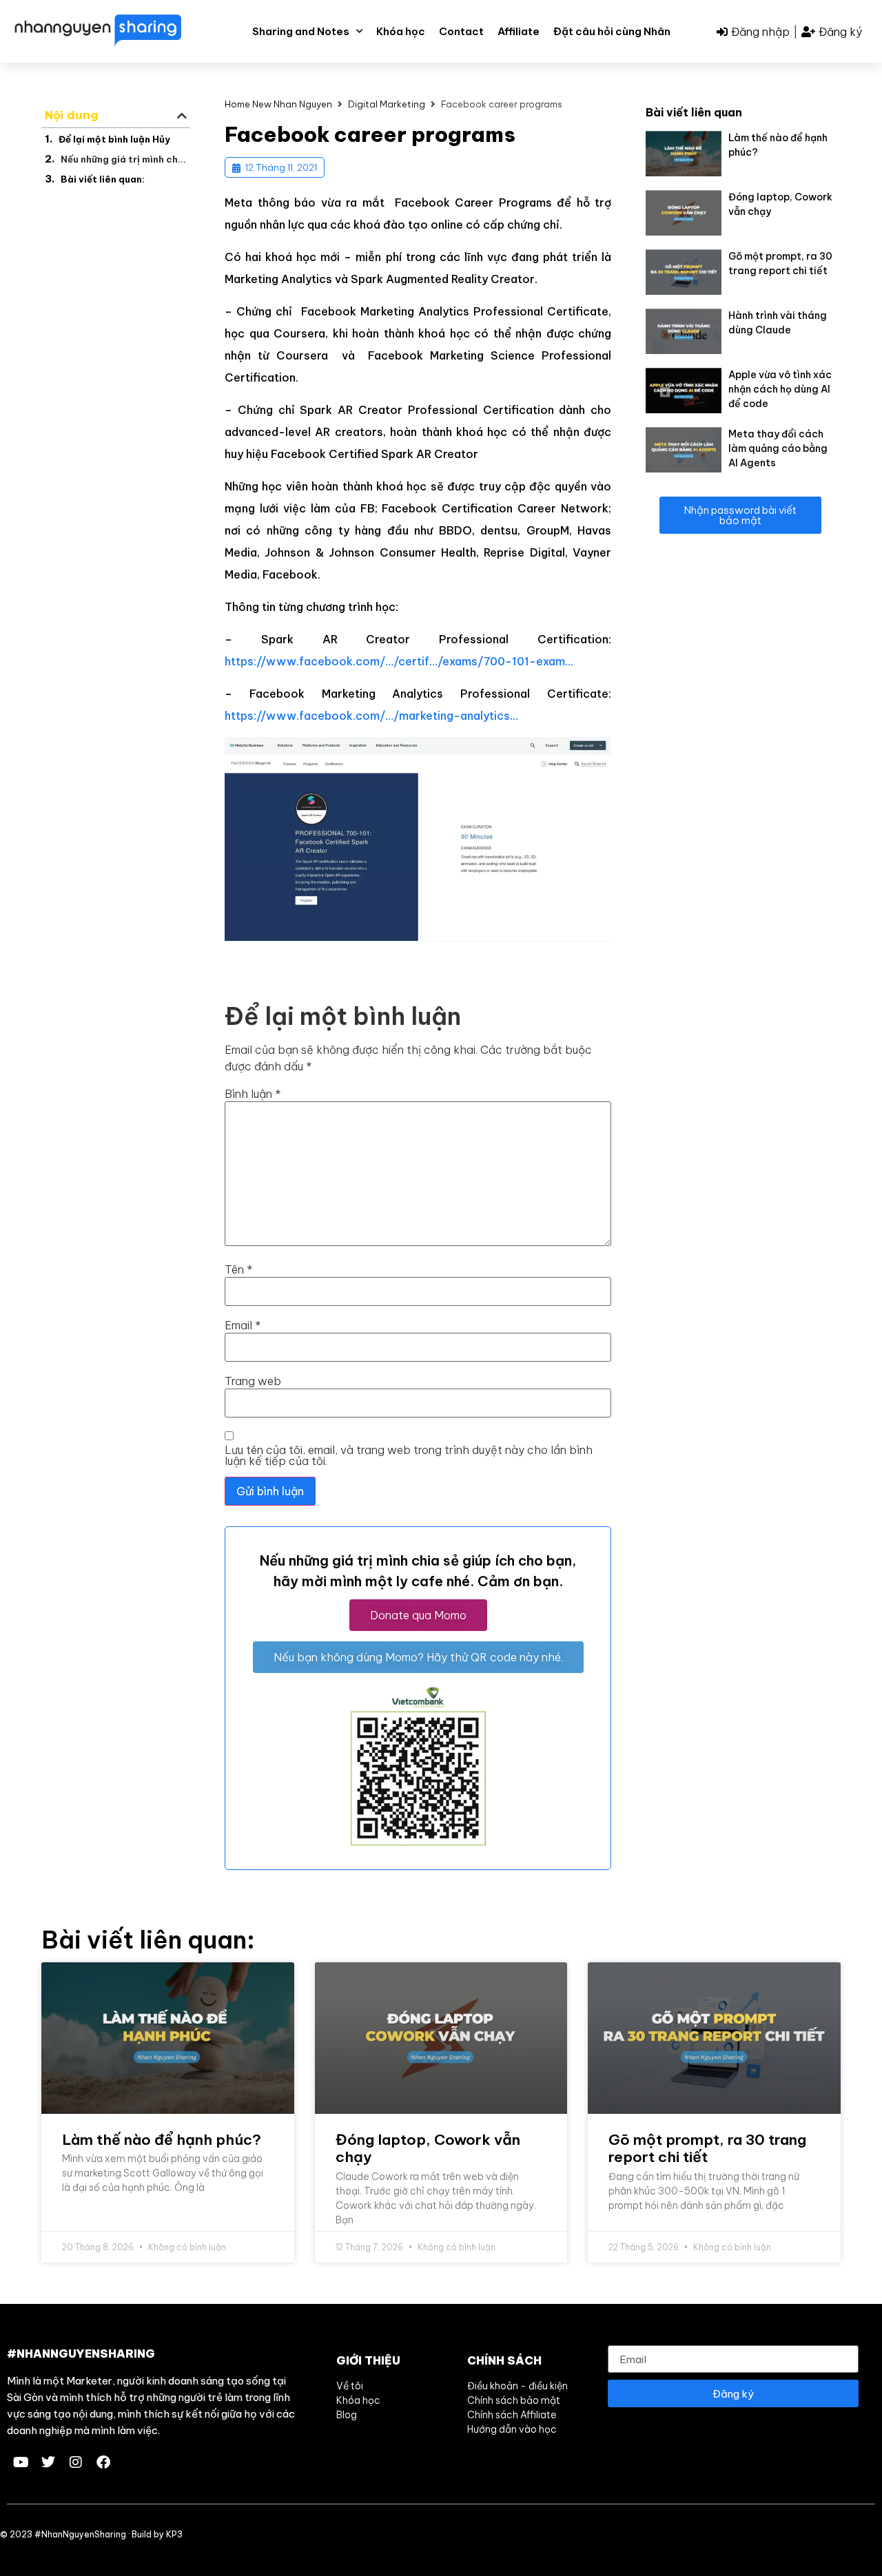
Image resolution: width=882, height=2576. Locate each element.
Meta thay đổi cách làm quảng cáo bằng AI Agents (778, 448)
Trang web (253, 1381)
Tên (239, 1269)
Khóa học (401, 31)
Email (243, 1325)
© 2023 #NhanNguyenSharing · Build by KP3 (91, 2534)
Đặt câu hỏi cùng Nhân (612, 31)
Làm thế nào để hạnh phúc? (162, 2140)
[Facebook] (103, 2462)
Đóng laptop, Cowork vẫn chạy (428, 2148)
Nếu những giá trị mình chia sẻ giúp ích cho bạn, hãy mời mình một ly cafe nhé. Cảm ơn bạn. (124, 159)
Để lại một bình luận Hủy (114, 139)
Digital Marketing (387, 104)
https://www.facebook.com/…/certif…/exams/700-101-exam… (399, 661)
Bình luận (253, 1094)
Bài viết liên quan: (103, 179)
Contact (461, 31)
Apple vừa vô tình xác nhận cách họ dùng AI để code (780, 389)
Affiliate (519, 31)
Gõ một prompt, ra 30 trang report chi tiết (707, 2148)
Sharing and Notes (301, 31)
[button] (182, 116)
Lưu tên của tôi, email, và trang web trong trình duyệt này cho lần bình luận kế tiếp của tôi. (409, 1455)
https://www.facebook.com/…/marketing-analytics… (371, 716)
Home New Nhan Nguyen (278, 104)
